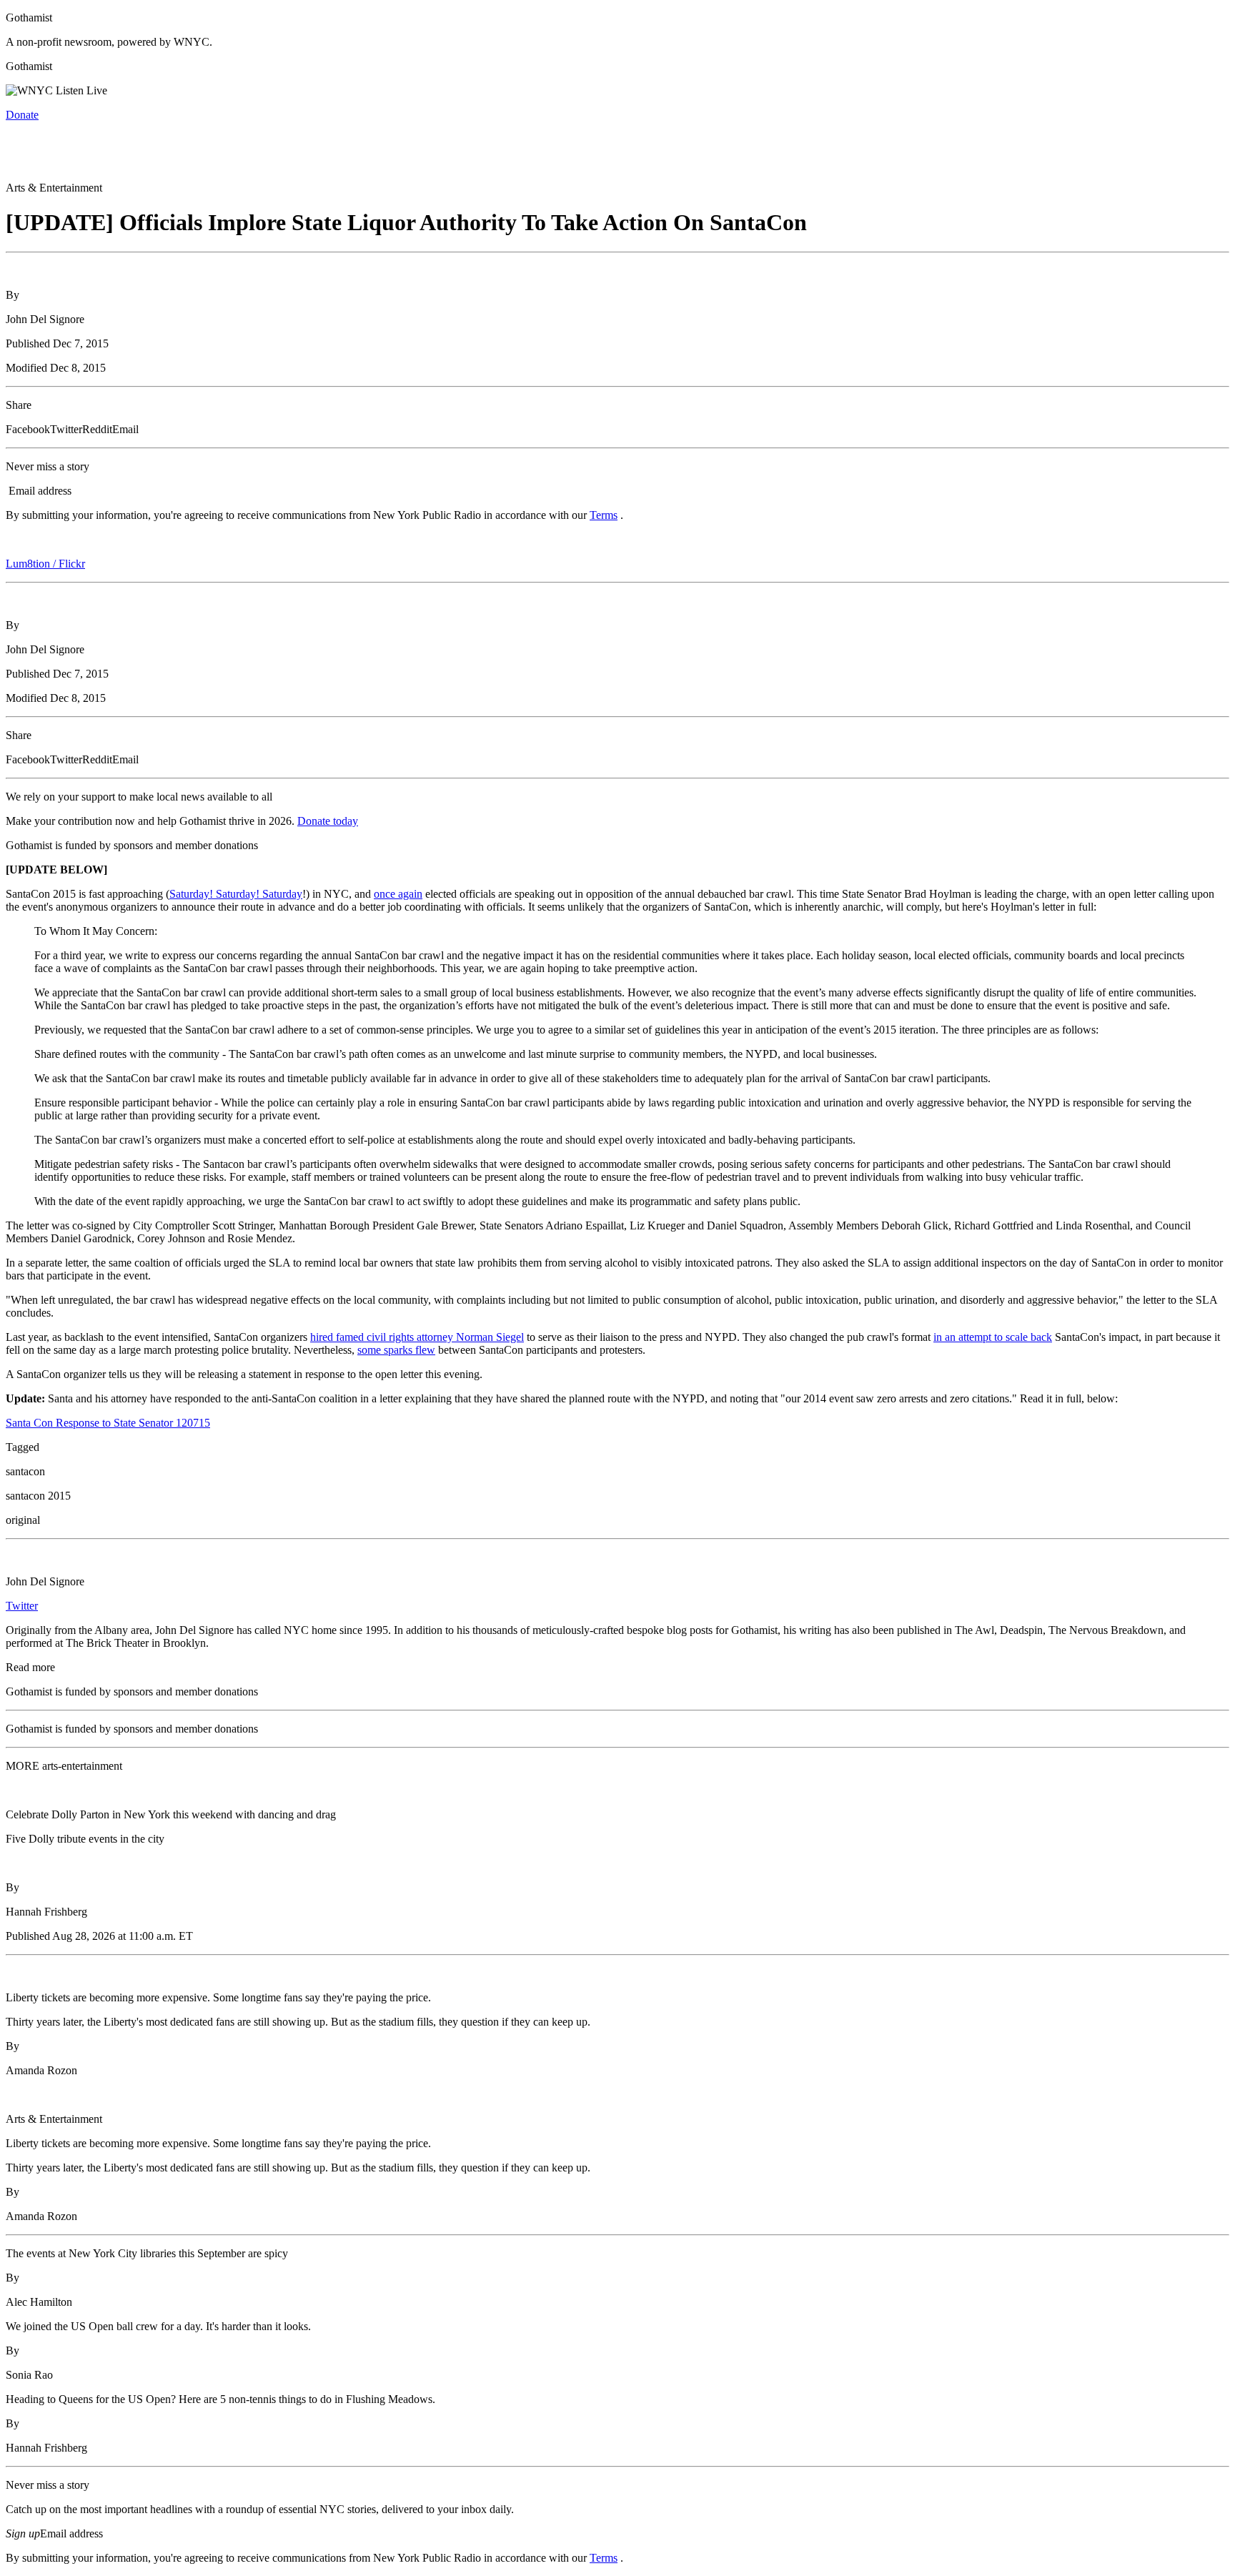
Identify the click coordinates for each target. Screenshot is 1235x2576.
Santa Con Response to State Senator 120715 (108, 1423)
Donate (22, 115)
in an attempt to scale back (993, 1337)
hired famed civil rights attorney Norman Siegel (417, 1337)
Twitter (22, 1606)
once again (398, 894)
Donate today (328, 821)
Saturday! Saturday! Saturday (236, 894)
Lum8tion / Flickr (45, 564)
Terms (604, 515)
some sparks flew (396, 1350)
